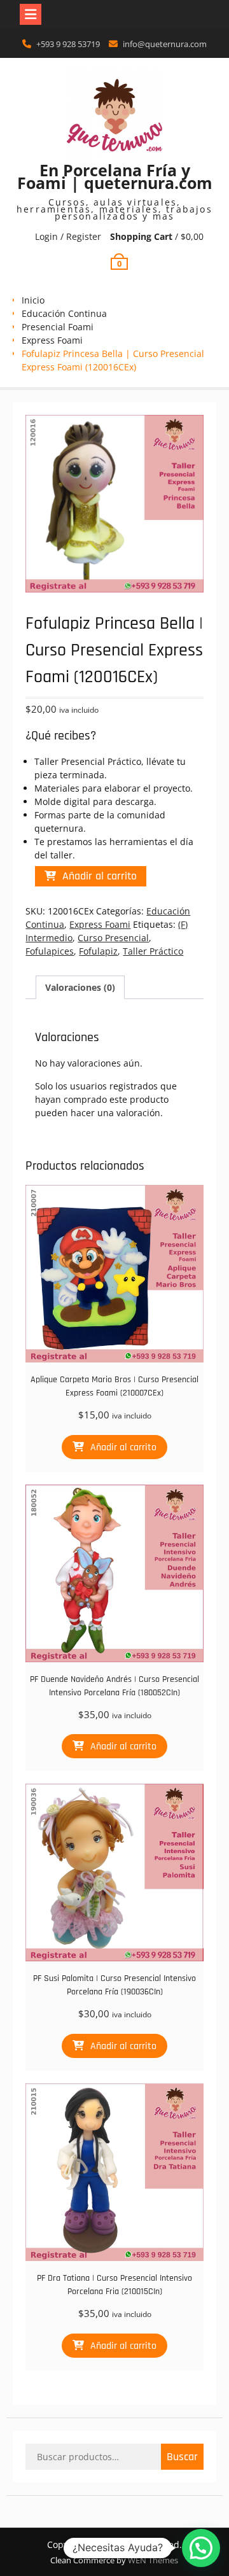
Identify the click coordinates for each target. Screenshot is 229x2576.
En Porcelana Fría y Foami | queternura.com (115, 176)
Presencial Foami (58, 327)
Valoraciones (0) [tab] (80, 987)
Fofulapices (50, 951)
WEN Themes (153, 2560)
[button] (201, 2548)
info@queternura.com (165, 44)
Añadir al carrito (100, 876)
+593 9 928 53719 (68, 44)
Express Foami (52, 340)
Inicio (33, 300)
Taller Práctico (153, 951)
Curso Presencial (113, 938)
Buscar (182, 2457)
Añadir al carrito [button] (123, 1447)
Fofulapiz (98, 951)
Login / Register (68, 236)
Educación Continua (64, 313)
